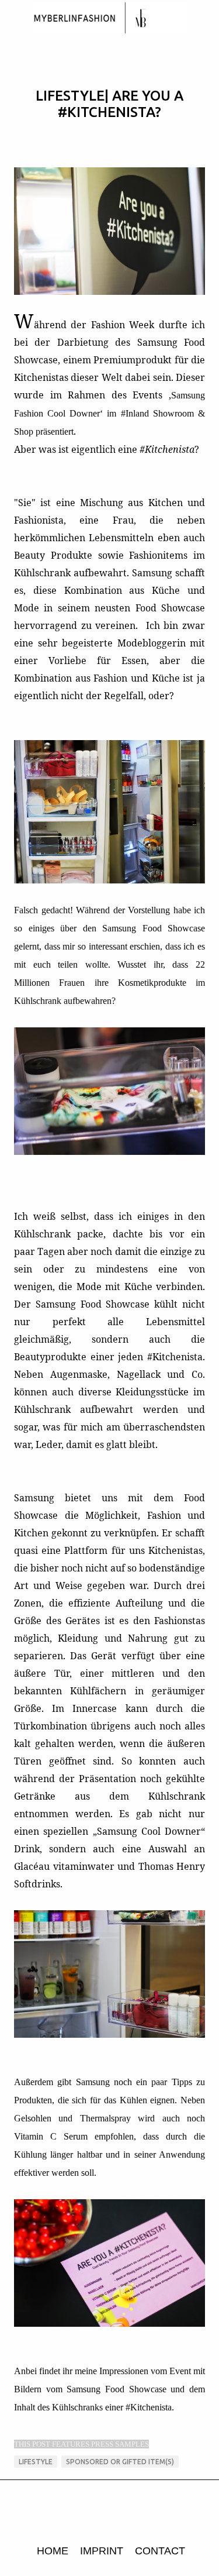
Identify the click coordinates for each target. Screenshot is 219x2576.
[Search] (203, 19)
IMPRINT (102, 2551)
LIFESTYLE (36, 2462)
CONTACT (160, 2551)
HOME (53, 2551)
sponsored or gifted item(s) (120, 2462)
